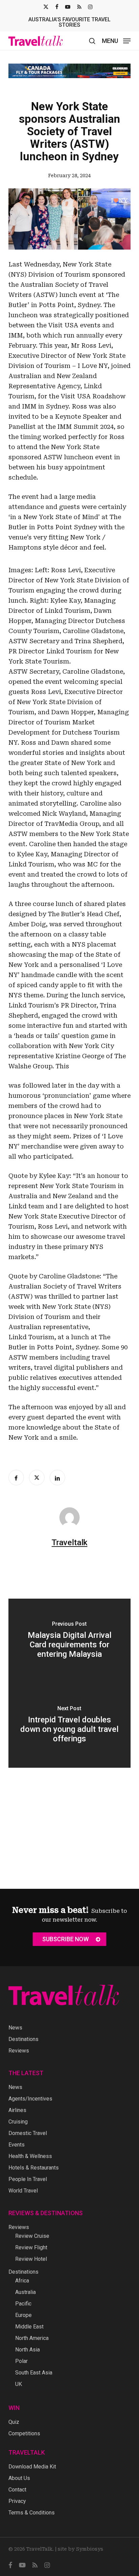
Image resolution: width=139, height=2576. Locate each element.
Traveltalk (69, 1537)
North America (32, 2338)
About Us (19, 2478)
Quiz (14, 2422)
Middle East (29, 2327)
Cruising (18, 2122)
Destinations (23, 2039)
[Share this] (16, 1472)
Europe (23, 2315)
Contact (17, 2490)
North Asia (27, 2350)
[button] (116, 40)
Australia (25, 2292)
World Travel (23, 2191)
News (15, 2028)
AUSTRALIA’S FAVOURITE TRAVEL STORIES (69, 22)
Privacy (17, 2501)
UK (19, 2384)
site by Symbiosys (80, 2549)
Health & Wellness (30, 2156)
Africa (22, 2281)
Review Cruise (32, 2236)
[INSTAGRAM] (90, 7)
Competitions (24, 2433)
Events (17, 2145)
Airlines (17, 2110)
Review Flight (31, 2247)
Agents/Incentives (30, 2099)
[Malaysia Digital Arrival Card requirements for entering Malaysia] (70, 1636)
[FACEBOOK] (57, 7)
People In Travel (28, 2179)
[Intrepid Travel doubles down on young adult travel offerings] (70, 1720)
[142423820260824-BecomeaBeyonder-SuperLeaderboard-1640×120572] (69, 68)
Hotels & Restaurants (34, 2168)
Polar (21, 2361)
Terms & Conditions (32, 2513)
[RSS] (79, 7)
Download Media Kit (32, 2467)
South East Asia (34, 2373)
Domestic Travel (28, 2133)
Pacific (23, 2304)
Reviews (19, 2051)
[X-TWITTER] (46, 7)
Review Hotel (31, 2259)
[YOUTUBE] (68, 7)
